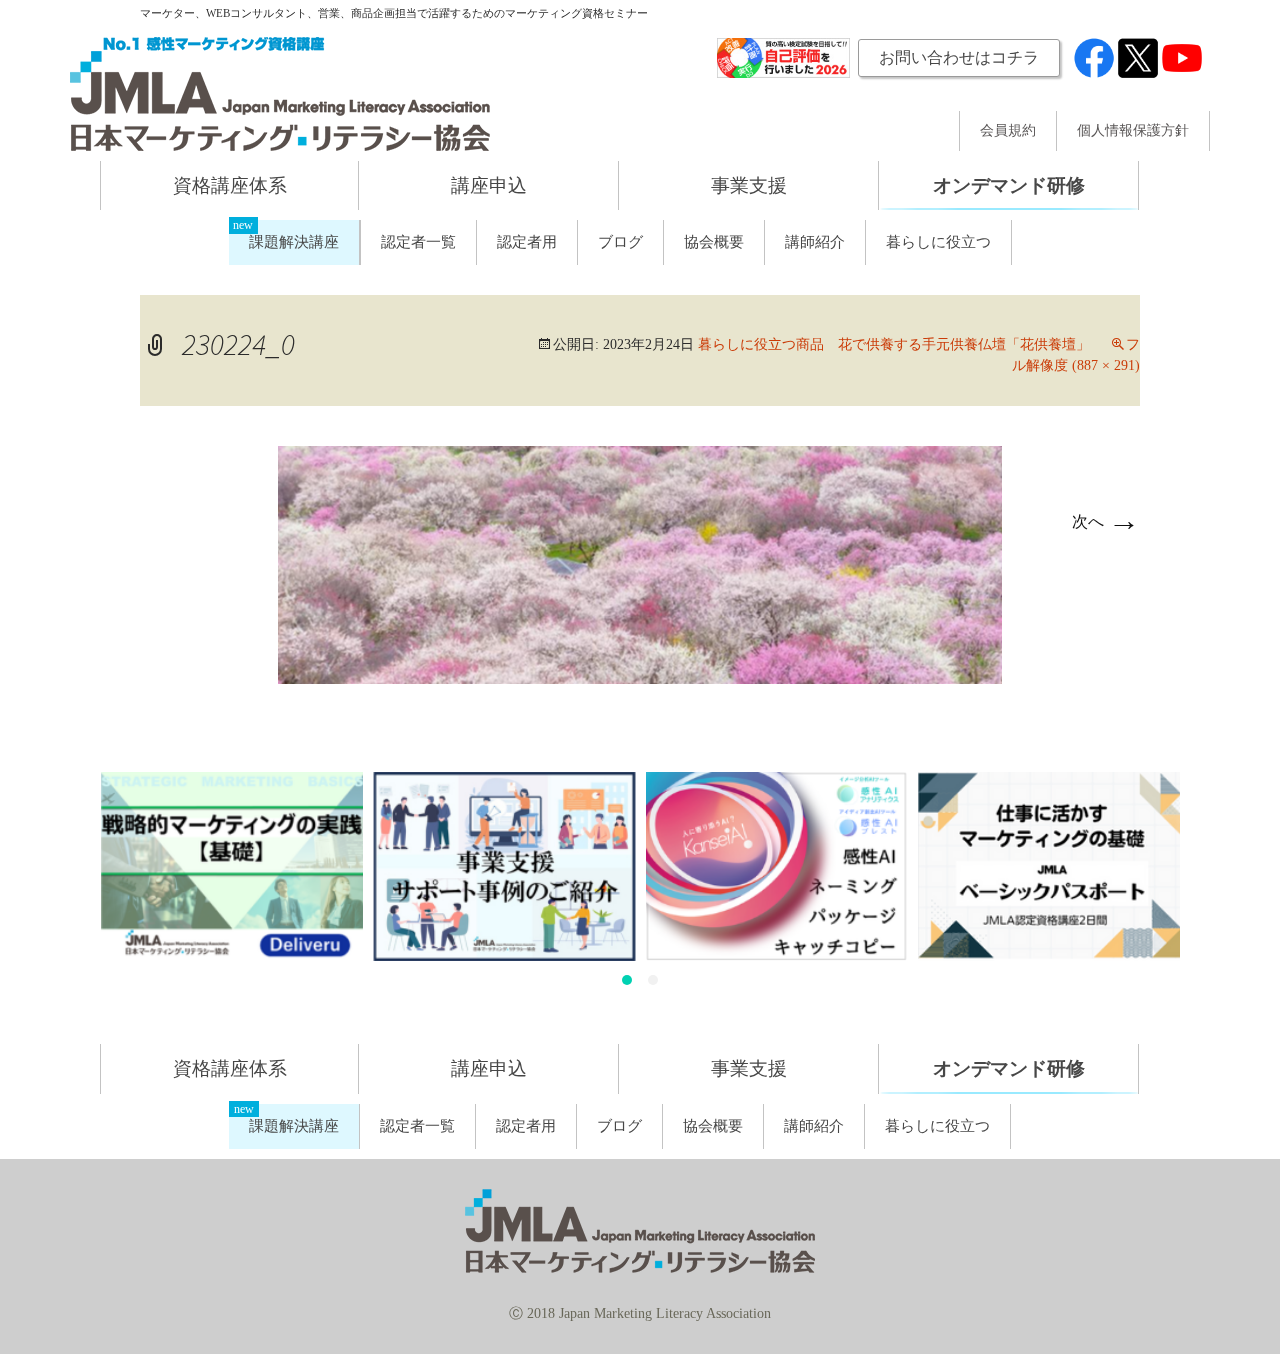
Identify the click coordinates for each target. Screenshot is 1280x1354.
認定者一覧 (418, 242)
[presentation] (76, 884)
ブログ (620, 242)
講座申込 (489, 185)
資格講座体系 (230, 185)
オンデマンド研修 (1009, 185)
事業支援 (749, 185)
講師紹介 (815, 242)
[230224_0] (640, 562)
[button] (627, 980)
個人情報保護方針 (1133, 131)
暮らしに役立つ (938, 242)
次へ (1106, 521)
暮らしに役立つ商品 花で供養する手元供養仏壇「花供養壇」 (894, 344)
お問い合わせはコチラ (959, 57)
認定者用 (527, 242)
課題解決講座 (294, 242)
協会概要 (714, 242)
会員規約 (1008, 131)
